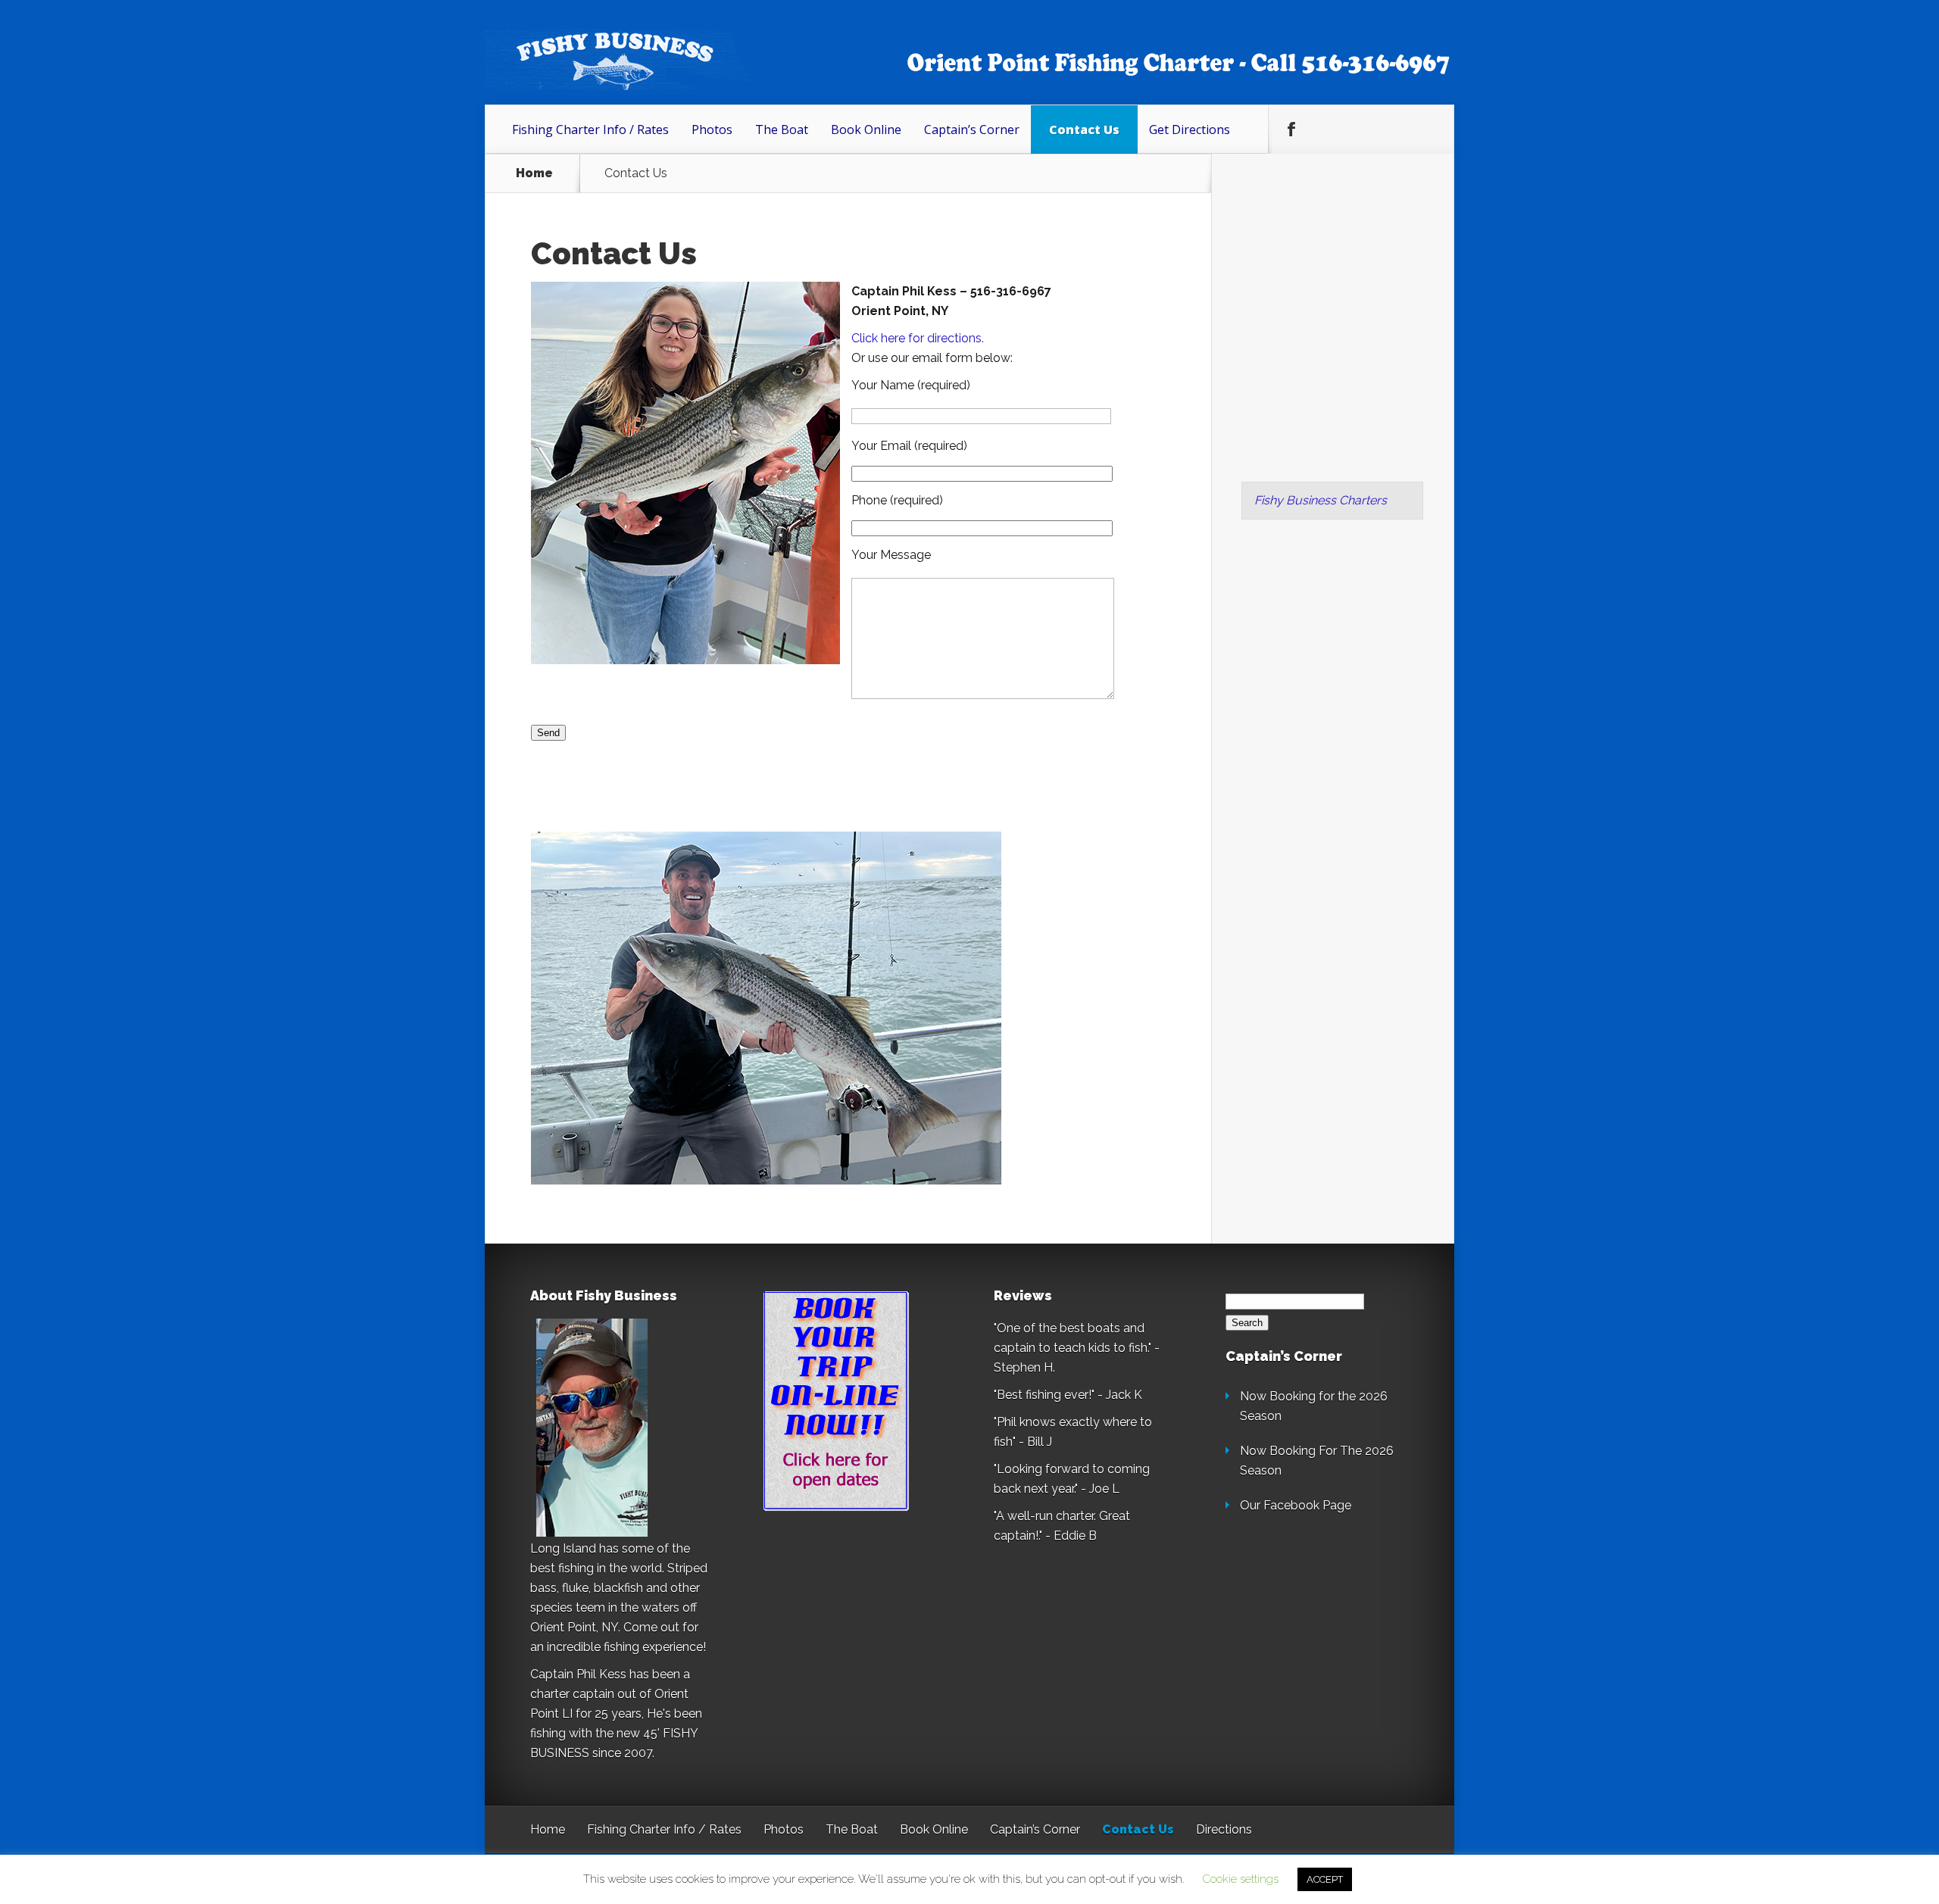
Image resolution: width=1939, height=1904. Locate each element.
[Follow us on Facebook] (1291, 130)
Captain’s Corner (972, 130)
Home (534, 173)
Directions (1224, 1829)
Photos (712, 130)
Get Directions (1190, 130)
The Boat (782, 130)
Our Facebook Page (1296, 1505)
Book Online (866, 130)
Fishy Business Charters (1321, 500)
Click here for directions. (918, 338)
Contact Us (1084, 130)
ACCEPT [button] (1325, 1879)
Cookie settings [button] (1241, 1879)
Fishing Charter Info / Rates (590, 130)
